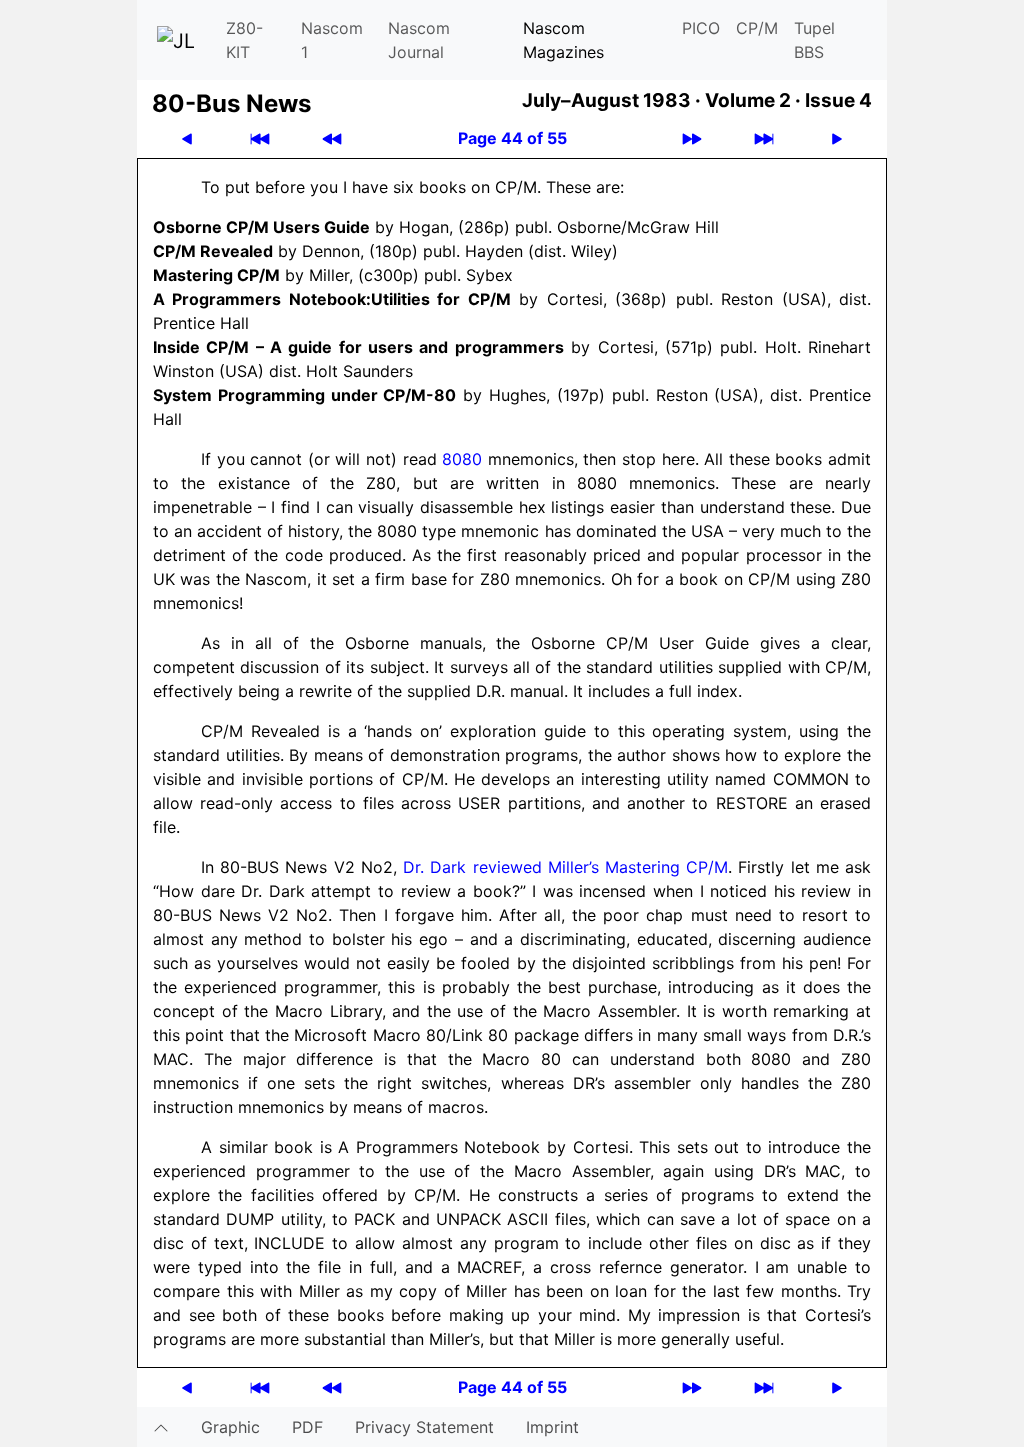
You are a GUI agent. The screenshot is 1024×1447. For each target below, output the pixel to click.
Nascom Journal (419, 40)
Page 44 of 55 (512, 138)
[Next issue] (692, 138)
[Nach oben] (161, 1427)
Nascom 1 (332, 40)
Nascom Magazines (563, 40)
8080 (462, 459)
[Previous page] (187, 138)
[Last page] (764, 138)
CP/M (757, 28)
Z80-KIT (244, 40)
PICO (701, 28)
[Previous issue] (332, 138)
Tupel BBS (814, 40)
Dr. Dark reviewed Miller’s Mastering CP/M (565, 867)
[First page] (260, 138)
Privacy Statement (424, 1427)
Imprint (552, 1427)
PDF (307, 1427)
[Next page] (837, 138)
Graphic (230, 1427)
